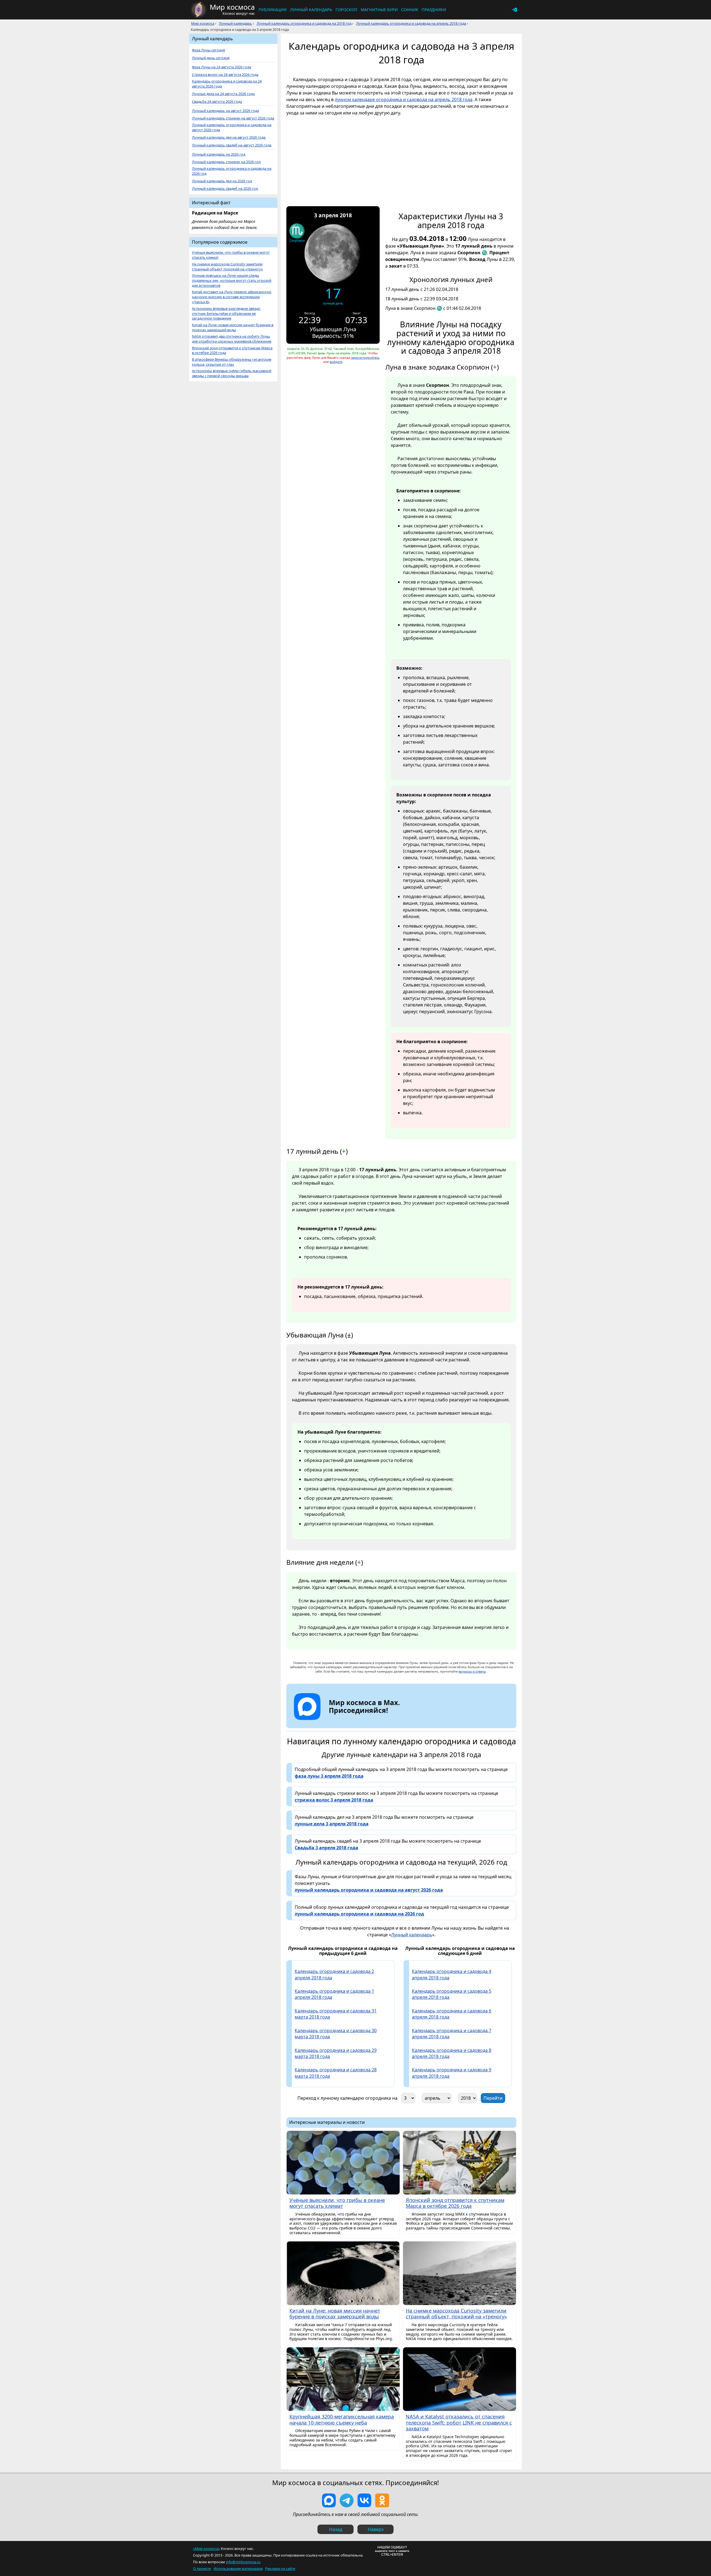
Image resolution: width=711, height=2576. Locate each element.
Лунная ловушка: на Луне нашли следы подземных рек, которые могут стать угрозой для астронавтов (232, 281)
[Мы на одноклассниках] (382, 2500)
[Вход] (514, 10)
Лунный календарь (311, 10)
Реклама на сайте (280, 2568)
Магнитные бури (379, 10)
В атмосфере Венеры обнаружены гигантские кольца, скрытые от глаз (232, 362)
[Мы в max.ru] (360, 1720)
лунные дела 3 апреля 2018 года (332, 1824)
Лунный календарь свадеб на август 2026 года (232, 145)
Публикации (273, 10)
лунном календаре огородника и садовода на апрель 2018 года (404, 99)
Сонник (410, 10)
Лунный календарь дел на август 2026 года (229, 137)
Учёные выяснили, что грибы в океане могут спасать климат (231, 255)
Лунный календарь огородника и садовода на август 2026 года (232, 127)
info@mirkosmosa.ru (243, 2562)
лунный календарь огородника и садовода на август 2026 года (369, 1890)
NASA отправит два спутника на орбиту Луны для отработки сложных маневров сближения (232, 339)
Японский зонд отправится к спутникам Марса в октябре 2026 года (232, 351)
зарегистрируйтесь (365, 357)
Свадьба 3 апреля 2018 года (326, 1848)
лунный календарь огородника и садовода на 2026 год (359, 1914)
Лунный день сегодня (211, 58)
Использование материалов (238, 2568)
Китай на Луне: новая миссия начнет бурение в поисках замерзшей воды (233, 327)
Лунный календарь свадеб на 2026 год (225, 189)
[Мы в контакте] (364, 2500)
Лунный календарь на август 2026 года (225, 111)
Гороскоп (346, 10)
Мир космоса (203, 23)
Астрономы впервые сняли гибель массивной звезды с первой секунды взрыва (232, 373)
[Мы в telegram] (347, 2500)
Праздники (434, 10)
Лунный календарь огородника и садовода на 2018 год (304, 23)
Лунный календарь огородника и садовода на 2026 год (232, 171)
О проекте (202, 2568)
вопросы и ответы (472, 1671)
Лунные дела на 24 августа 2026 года (223, 94)
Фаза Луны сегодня (208, 50)
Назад (336, 2529)
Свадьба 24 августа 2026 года (217, 102)
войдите (336, 362)
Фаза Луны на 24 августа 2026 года (221, 67)
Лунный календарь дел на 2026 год (222, 181)
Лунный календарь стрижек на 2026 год (226, 162)
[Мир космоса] (199, 10)
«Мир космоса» (206, 2548)
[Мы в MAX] (329, 2500)
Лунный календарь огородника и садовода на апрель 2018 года (411, 23)
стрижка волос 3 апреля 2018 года (334, 1800)
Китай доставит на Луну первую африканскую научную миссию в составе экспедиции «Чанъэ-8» (232, 297)
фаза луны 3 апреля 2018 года (329, 1776)
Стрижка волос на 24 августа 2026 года (225, 75)
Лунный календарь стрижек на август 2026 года (233, 118)
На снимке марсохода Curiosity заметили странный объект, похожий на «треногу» (227, 267)
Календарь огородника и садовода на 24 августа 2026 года (227, 84)
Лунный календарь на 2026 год (219, 154)
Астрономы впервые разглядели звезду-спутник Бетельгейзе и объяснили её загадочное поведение (226, 314)
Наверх (376, 2529)
